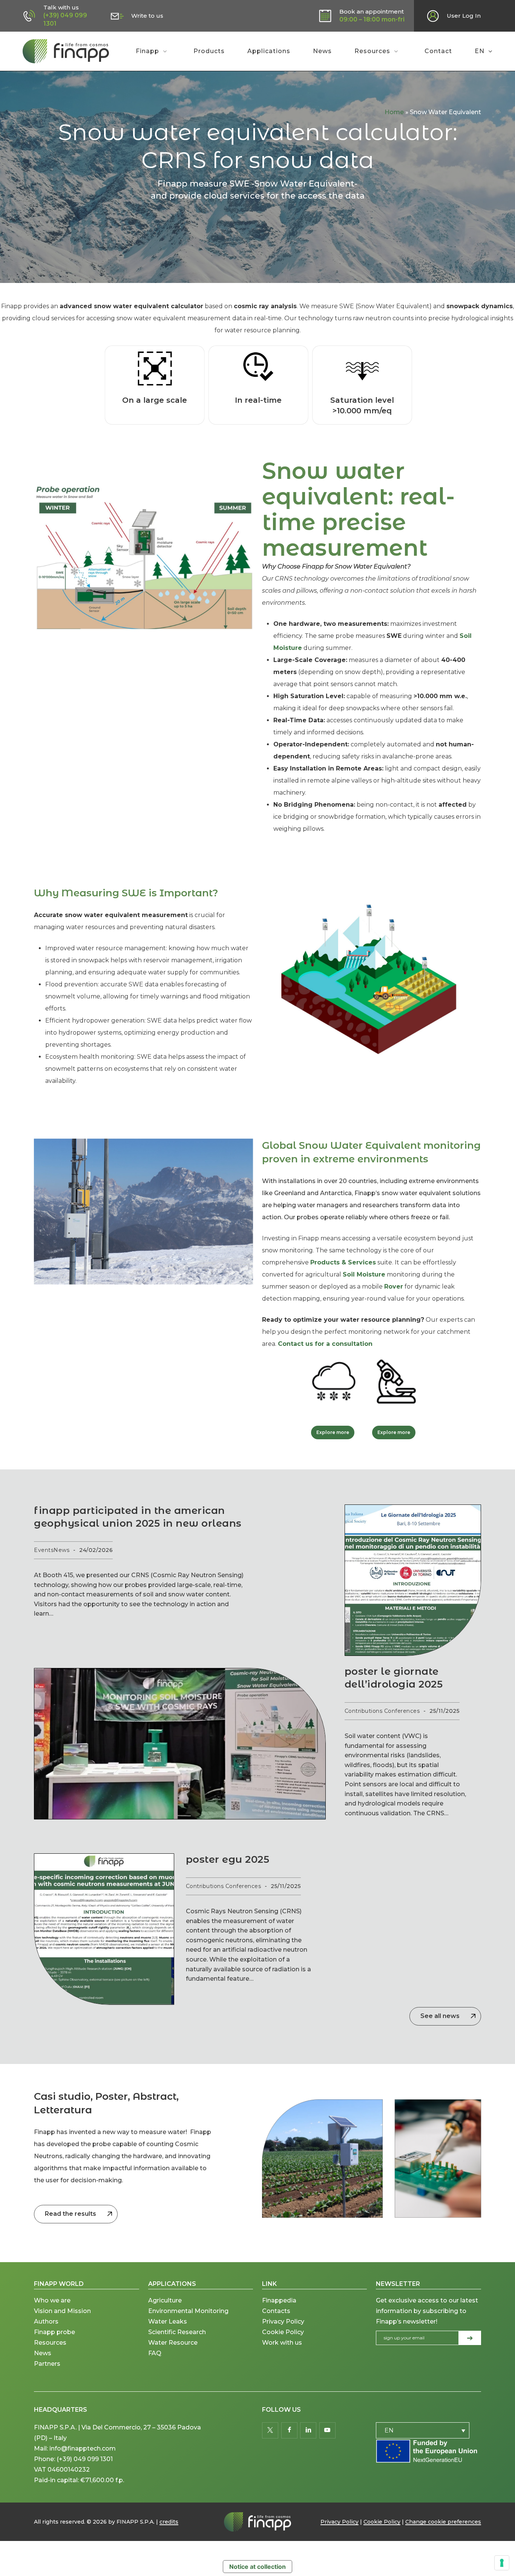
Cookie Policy (283, 2332)
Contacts (276, 2311)
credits (169, 2522)
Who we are (52, 2300)
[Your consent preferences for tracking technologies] (502, 2563)
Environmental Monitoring (188, 2311)
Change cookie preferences (443, 2522)
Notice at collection (257, 2567)
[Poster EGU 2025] (104, 1929)
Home (394, 112)
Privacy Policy (283, 2321)
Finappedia (279, 2300)
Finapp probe (54, 2332)
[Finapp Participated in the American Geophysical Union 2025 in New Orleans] (180, 1744)
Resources (50, 2343)
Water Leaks (168, 2321)
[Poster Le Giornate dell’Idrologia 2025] (413, 1580)
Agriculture (165, 2300)
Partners (47, 2364)
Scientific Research (177, 2332)
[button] (333, 1432)
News (43, 2353)
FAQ (155, 2353)
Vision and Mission (63, 2311)
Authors (46, 2321)
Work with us (282, 2343)
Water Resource (173, 2343)
